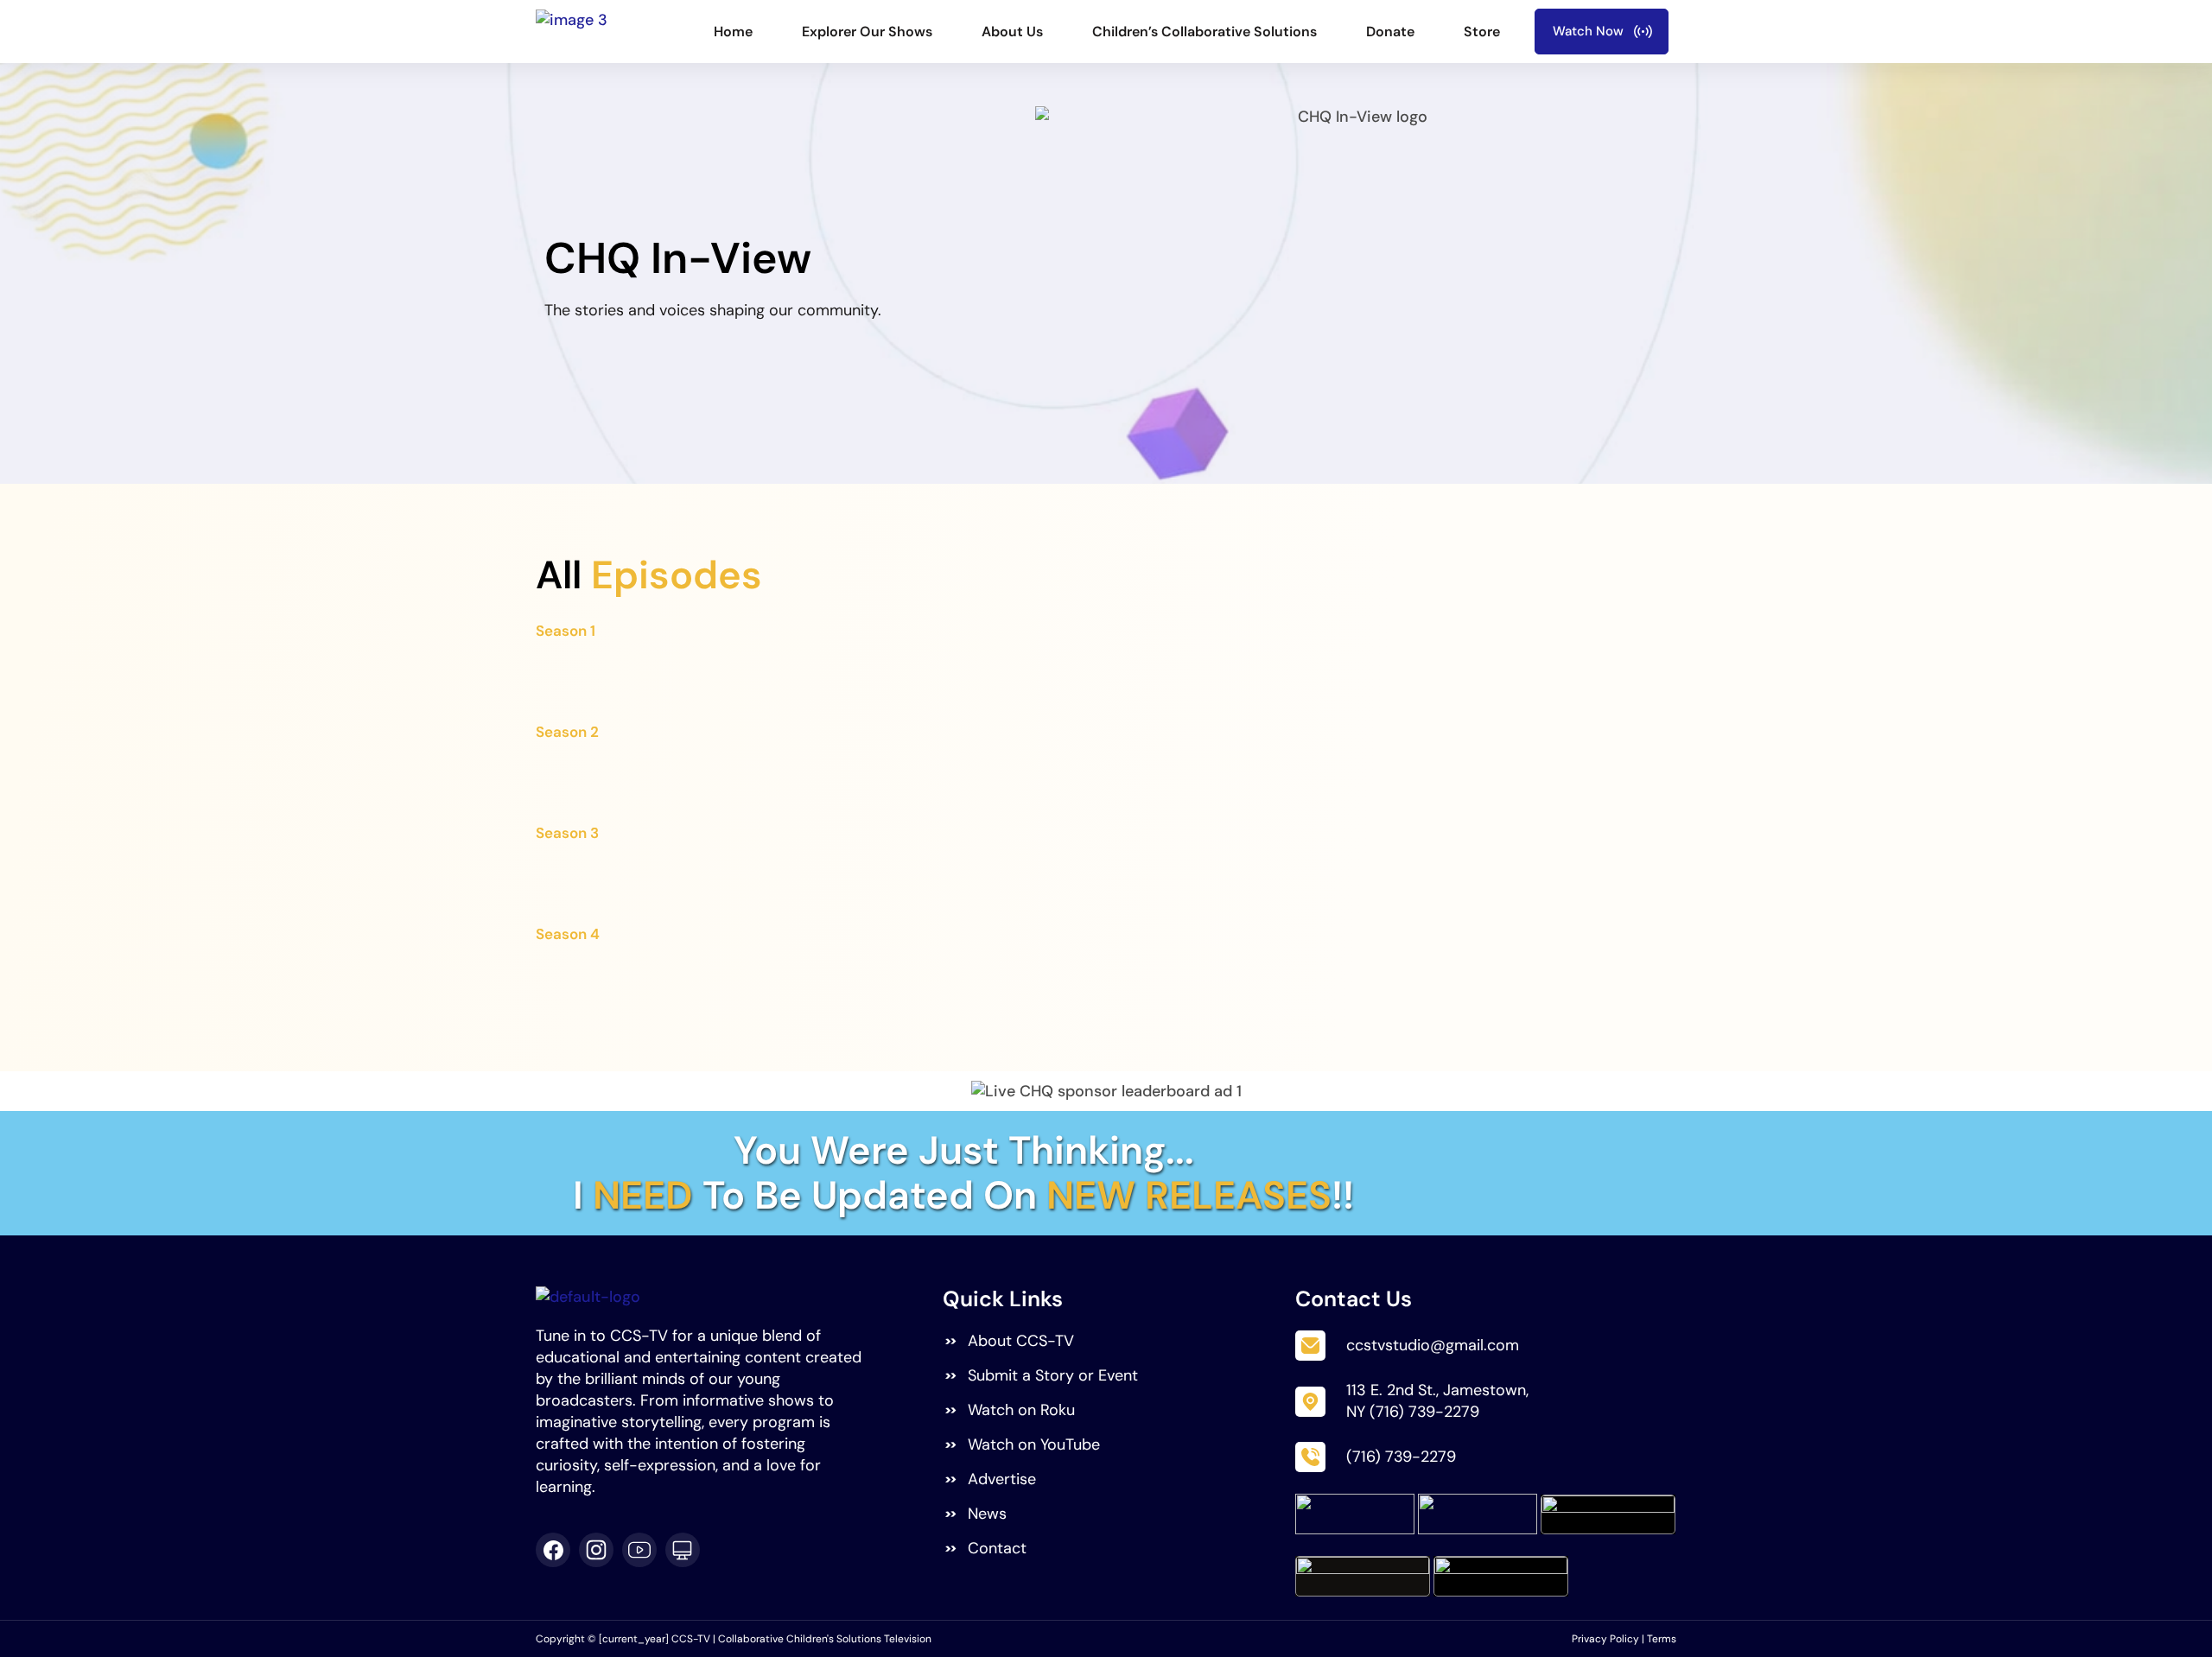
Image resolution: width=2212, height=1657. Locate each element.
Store (1482, 32)
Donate (1390, 32)
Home (733, 32)
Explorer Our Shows (867, 32)
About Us (1012, 32)
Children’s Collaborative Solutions (1205, 32)
